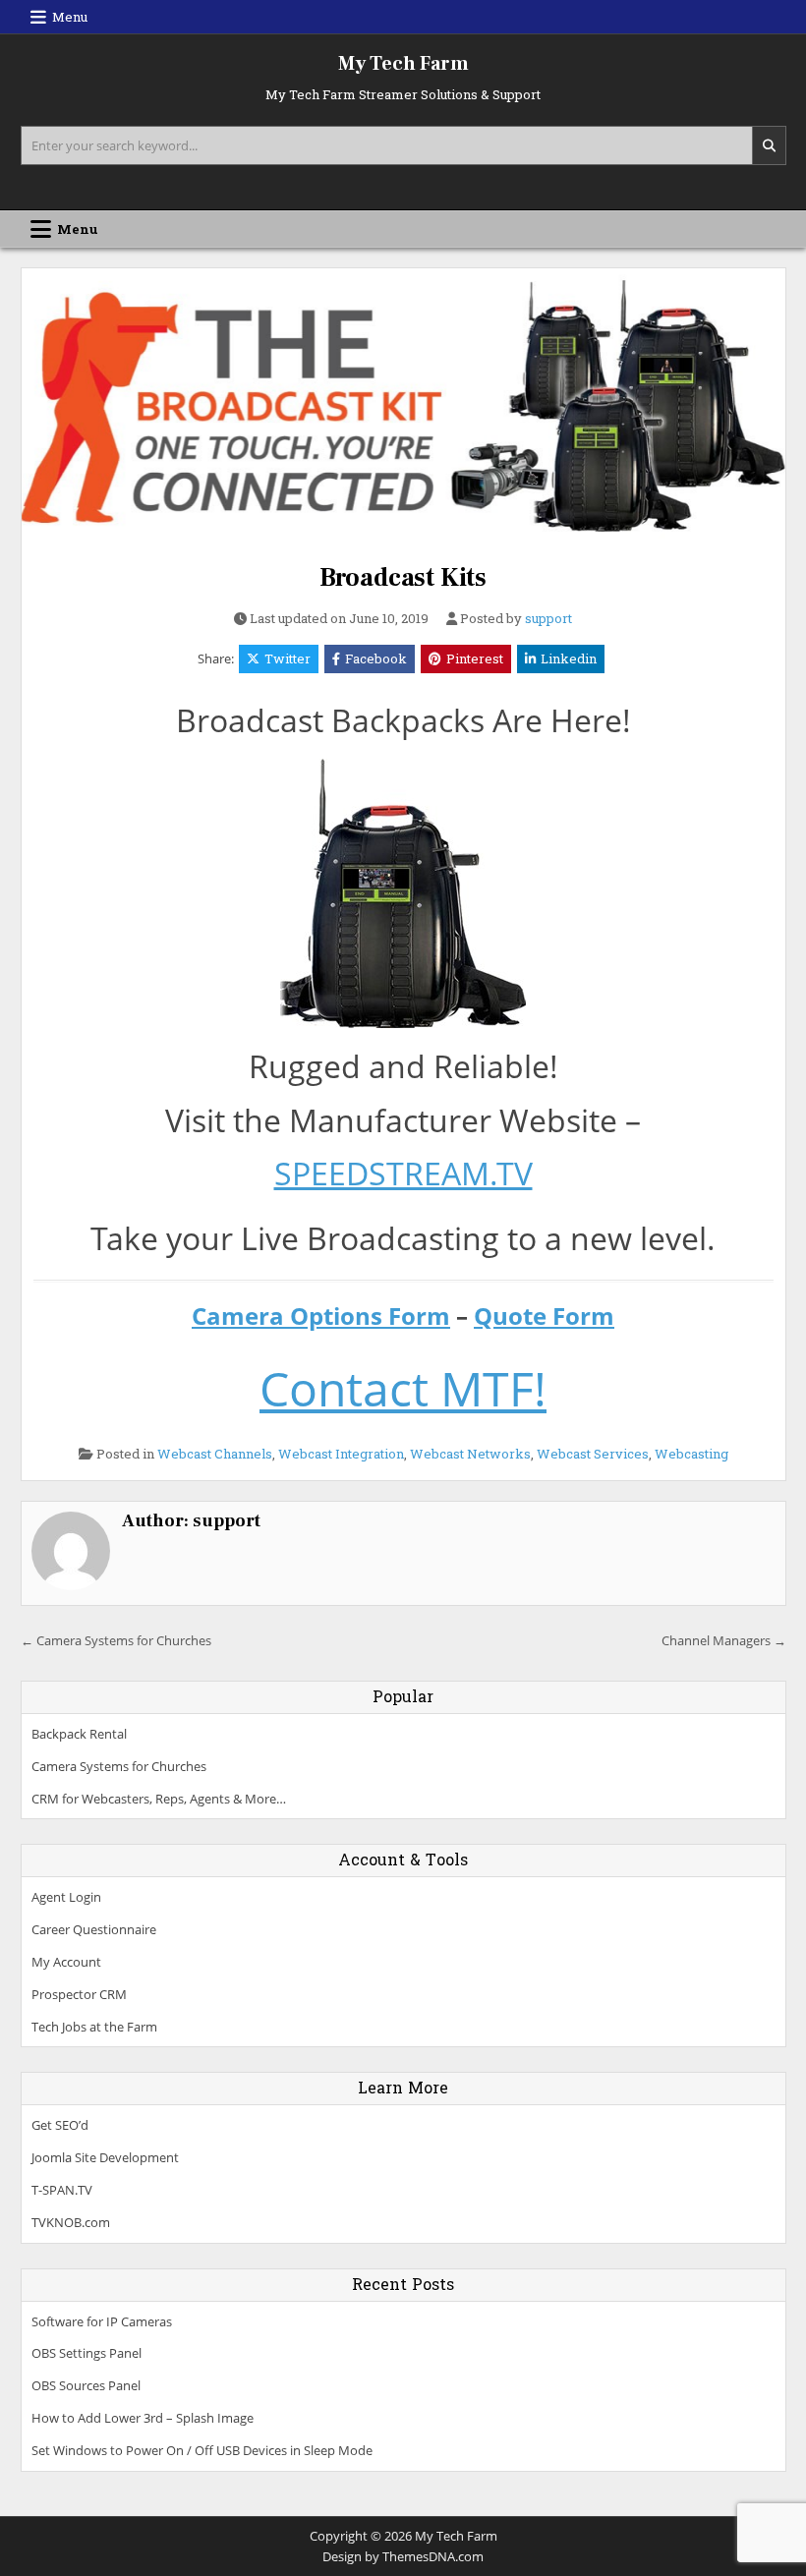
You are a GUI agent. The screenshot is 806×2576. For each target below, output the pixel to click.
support (548, 619)
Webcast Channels (215, 1454)
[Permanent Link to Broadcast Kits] (403, 409)
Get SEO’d (60, 2125)
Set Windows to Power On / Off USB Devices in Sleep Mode (202, 2450)
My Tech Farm (403, 64)
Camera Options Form (321, 1316)
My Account (66, 1962)
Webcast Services (593, 1454)
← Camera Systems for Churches (116, 1640)
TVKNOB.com (71, 2222)
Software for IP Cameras (102, 2321)
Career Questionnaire (94, 1929)
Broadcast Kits (403, 578)
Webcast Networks (470, 1454)
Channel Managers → (724, 1640)
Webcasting (691, 1454)
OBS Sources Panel (86, 2385)
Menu (70, 17)
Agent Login (66, 1897)
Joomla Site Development (105, 2157)
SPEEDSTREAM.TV (403, 1173)
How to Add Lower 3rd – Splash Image (143, 2418)
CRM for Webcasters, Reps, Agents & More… (159, 1799)
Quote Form (544, 1316)
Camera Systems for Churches (119, 1766)
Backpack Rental (79, 1734)
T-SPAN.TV (62, 2190)
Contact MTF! (403, 1388)
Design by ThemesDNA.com (403, 2556)
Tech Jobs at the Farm (94, 2027)
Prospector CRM (79, 1994)
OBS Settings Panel (86, 2353)
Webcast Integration (341, 1454)
